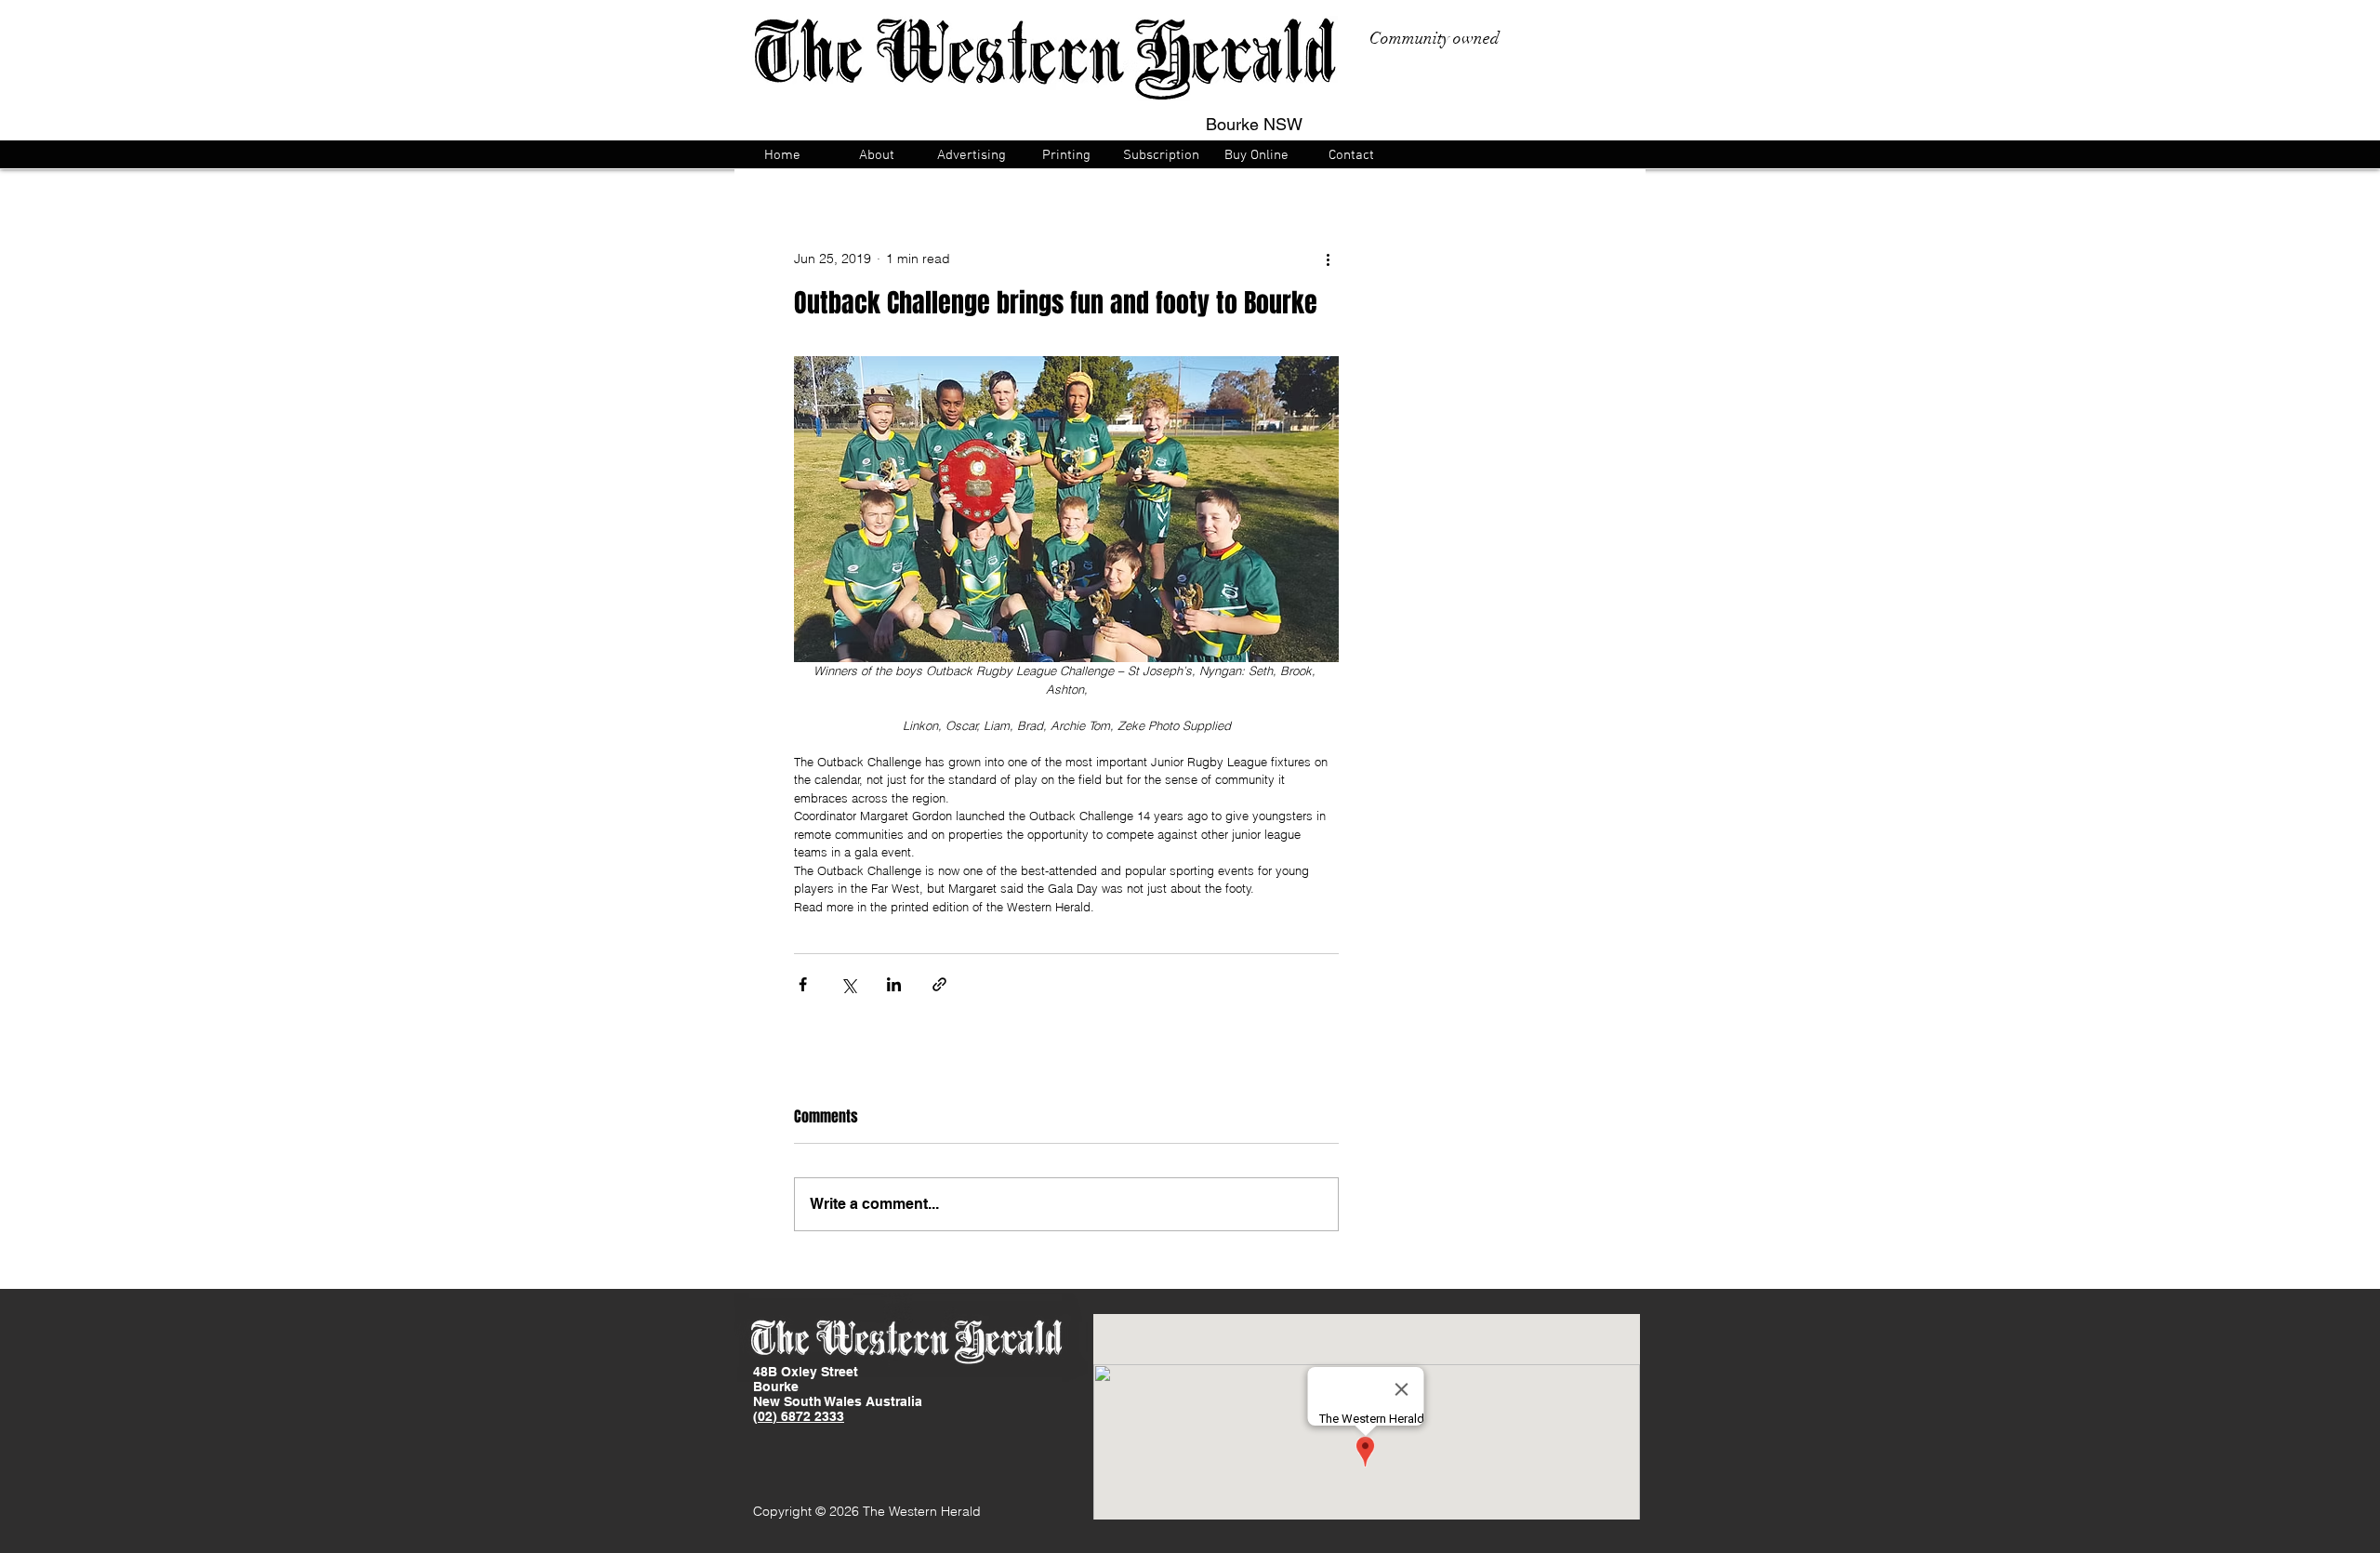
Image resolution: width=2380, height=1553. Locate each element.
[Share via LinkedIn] (894, 984)
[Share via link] (939, 984)
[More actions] (1328, 259)
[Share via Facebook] (803, 984)
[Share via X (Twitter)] (848, 984)
